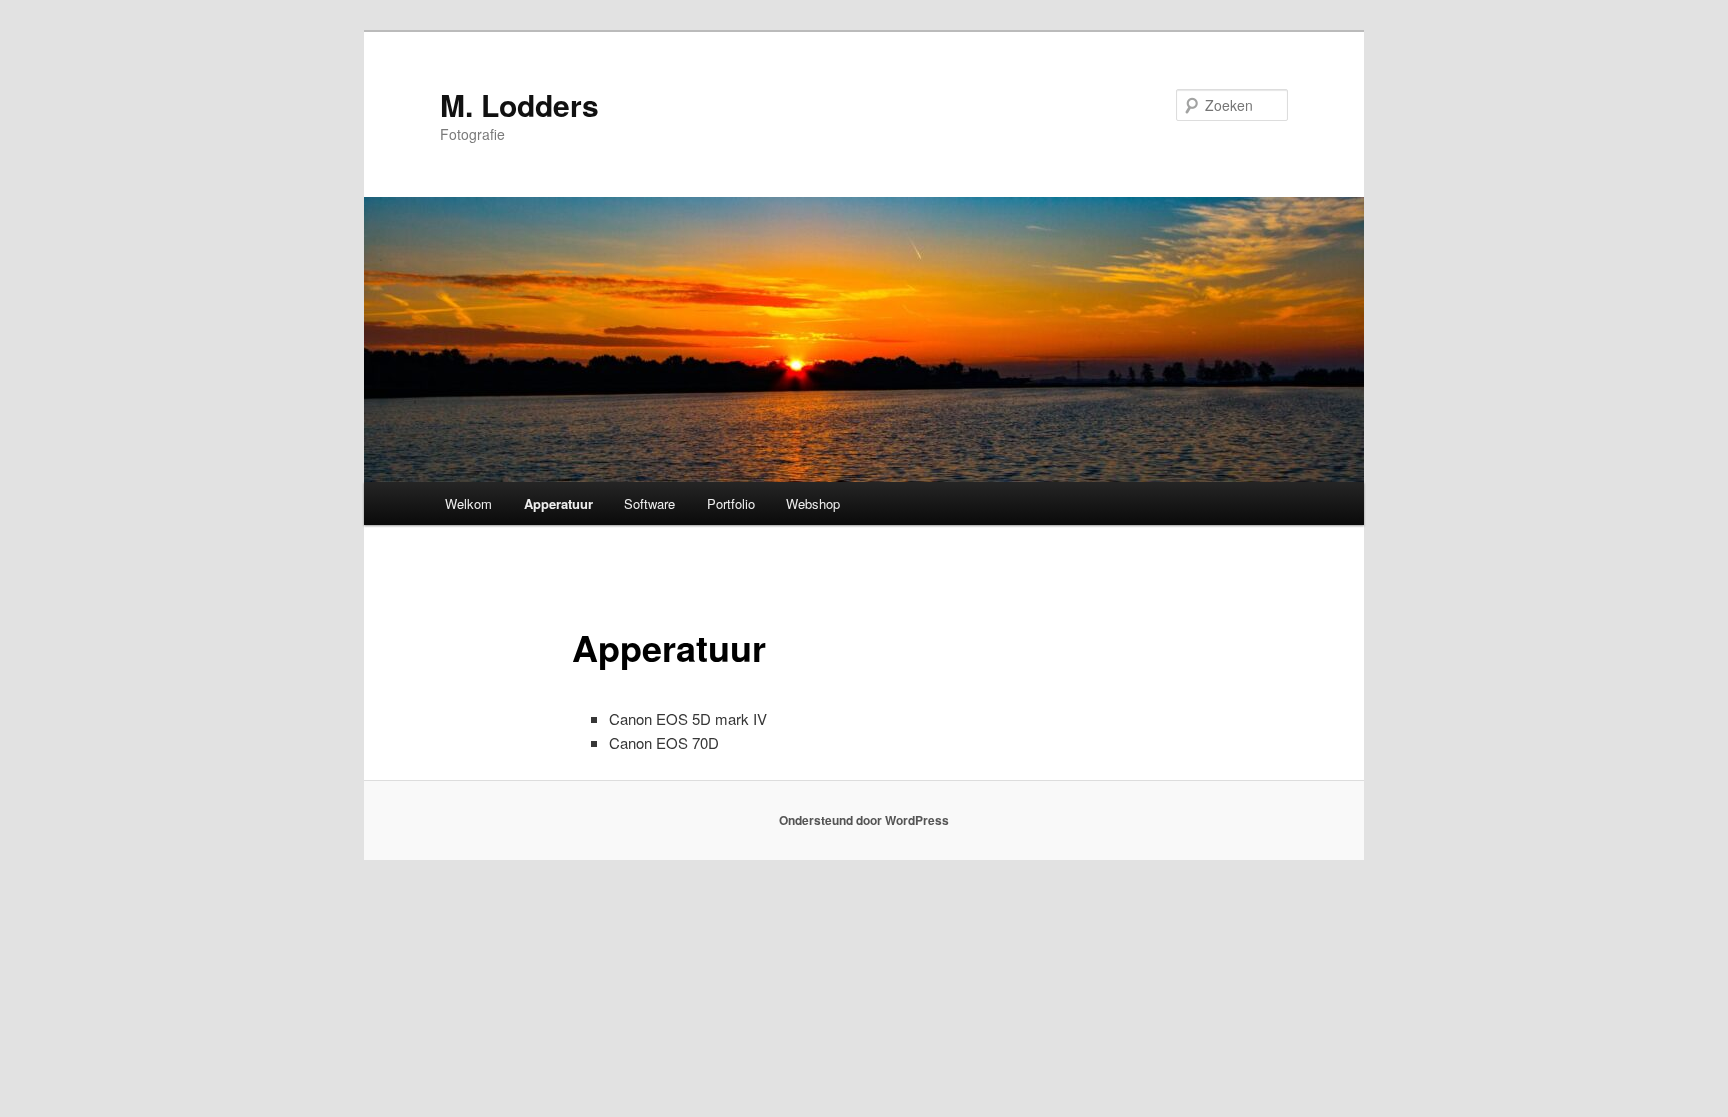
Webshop (813, 503)
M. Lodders (519, 104)
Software (649, 503)
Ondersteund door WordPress (864, 820)
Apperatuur (558, 503)
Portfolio (731, 503)
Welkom (468, 503)
